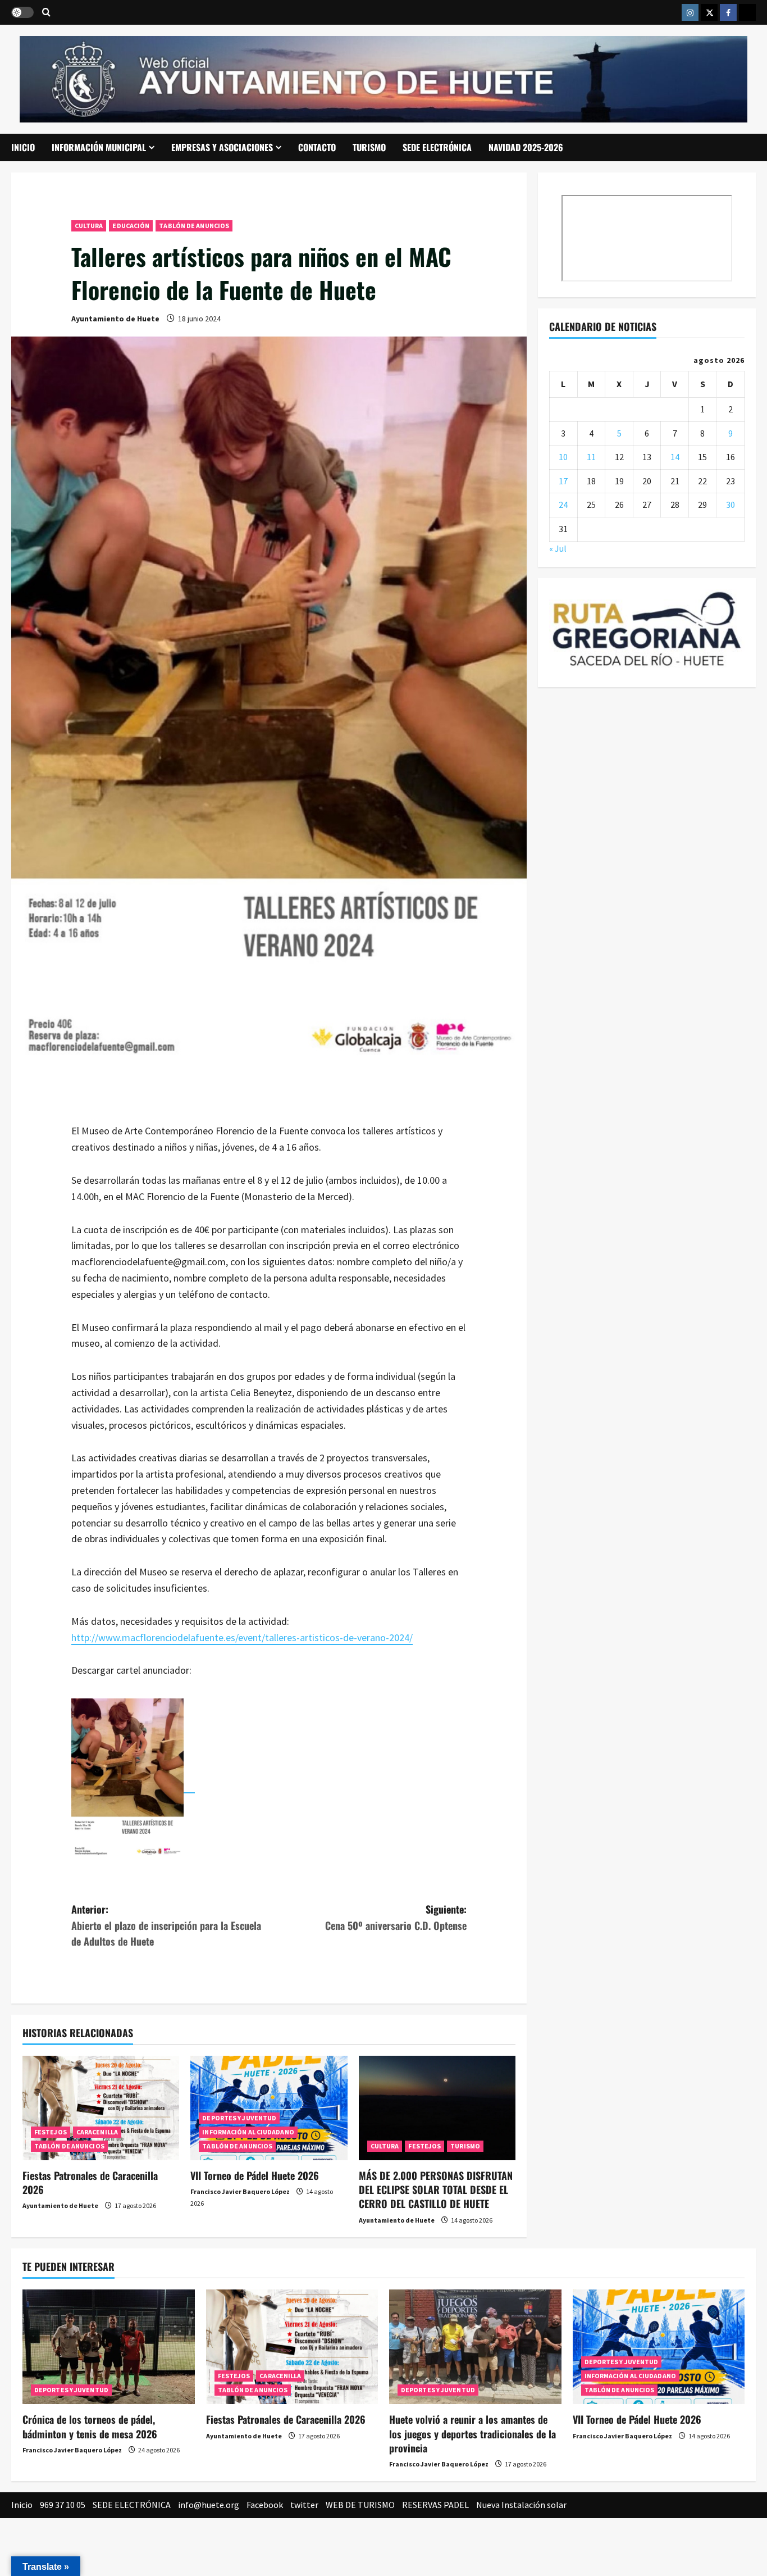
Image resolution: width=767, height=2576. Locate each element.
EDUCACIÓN (131, 226)
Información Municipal (99, 147)
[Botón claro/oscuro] (22, 12)
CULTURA (89, 226)
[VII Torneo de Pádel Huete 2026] (269, 2108)
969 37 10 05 (63, 2505)
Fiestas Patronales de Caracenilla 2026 (90, 2182)
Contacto (317, 147)
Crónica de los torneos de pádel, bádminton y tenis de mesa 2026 (90, 2426)
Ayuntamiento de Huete (115, 319)
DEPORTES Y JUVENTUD (239, 2118)
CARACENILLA (97, 2132)
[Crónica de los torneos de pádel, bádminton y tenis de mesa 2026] (109, 2347)
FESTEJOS (51, 2132)
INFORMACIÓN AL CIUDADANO (248, 2132)
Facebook (265, 2505)
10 (563, 457)
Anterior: (166, 1925)
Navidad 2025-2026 (526, 147)
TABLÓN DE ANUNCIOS (194, 226)
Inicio (23, 147)
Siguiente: (396, 1917)
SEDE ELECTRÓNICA (437, 147)
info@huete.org (209, 2505)
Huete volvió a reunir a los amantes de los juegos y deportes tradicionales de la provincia (472, 2433)
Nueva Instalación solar (521, 2505)
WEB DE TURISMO (360, 2505)
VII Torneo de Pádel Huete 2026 (255, 2175)
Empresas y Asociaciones (222, 147)
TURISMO (369, 147)
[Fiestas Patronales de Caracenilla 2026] (101, 2108)
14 (675, 457)
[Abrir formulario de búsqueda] (46, 13)
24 (563, 505)
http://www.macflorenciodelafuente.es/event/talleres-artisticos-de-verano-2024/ (242, 1637)
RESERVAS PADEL (435, 2505)
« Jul (558, 548)
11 (591, 457)
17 (563, 480)
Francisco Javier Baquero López (240, 2191)
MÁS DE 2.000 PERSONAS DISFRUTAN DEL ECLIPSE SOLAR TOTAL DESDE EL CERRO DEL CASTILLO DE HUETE (436, 2189)
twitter (304, 2505)
